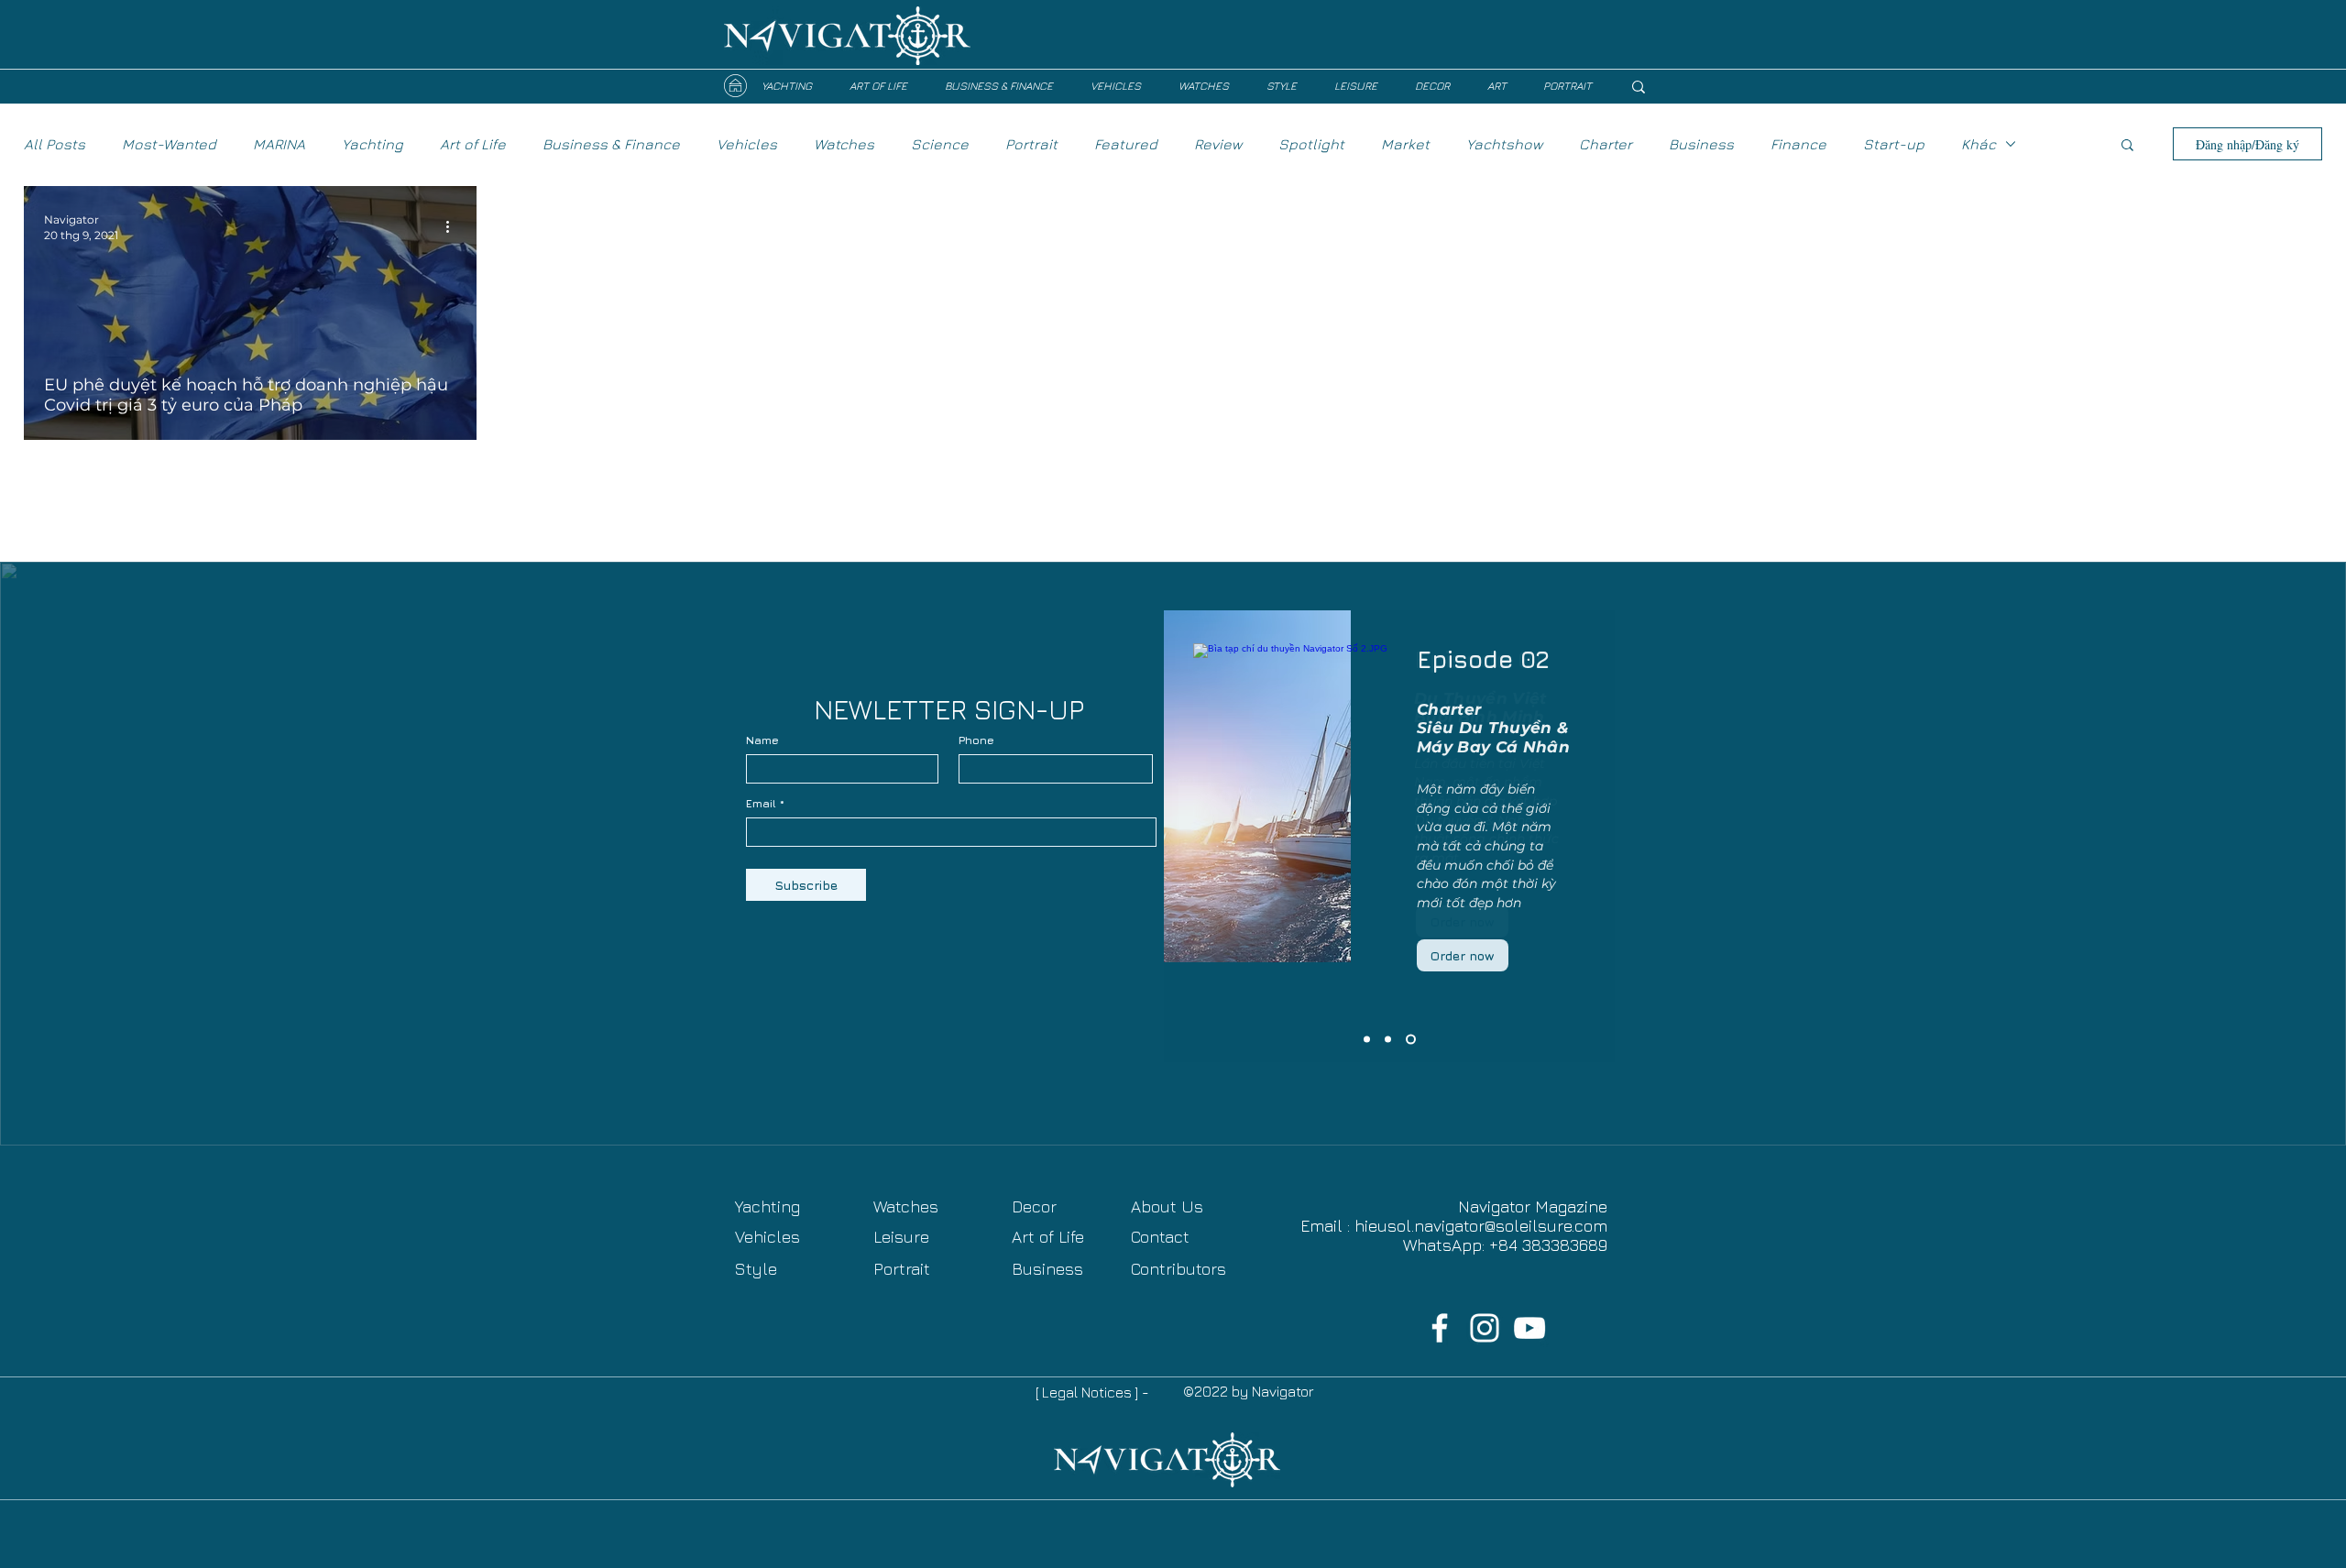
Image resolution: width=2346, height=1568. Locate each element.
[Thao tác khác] (454, 226)
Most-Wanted (169, 144)
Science (940, 144)
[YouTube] (1529, 1328)
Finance (1798, 144)
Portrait (1031, 144)
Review (1218, 144)
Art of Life (473, 144)
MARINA (279, 144)
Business (1701, 144)
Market (1405, 144)
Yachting (373, 144)
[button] (2127, 146)
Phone (976, 740)
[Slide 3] (1367, 1040)
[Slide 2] (1388, 1040)
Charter (1606, 144)
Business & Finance (611, 144)
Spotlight (1311, 144)
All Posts (55, 144)
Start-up (1894, 144)
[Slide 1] (1411, 1040)
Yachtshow (1504, 144)
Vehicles (747, 144)
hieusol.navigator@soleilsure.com (1481, 1226)
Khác (1979, 144)
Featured (1126, 144)
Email (761, 804)
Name (762, 740)
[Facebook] (1440, 1328)
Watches (844, 144)
